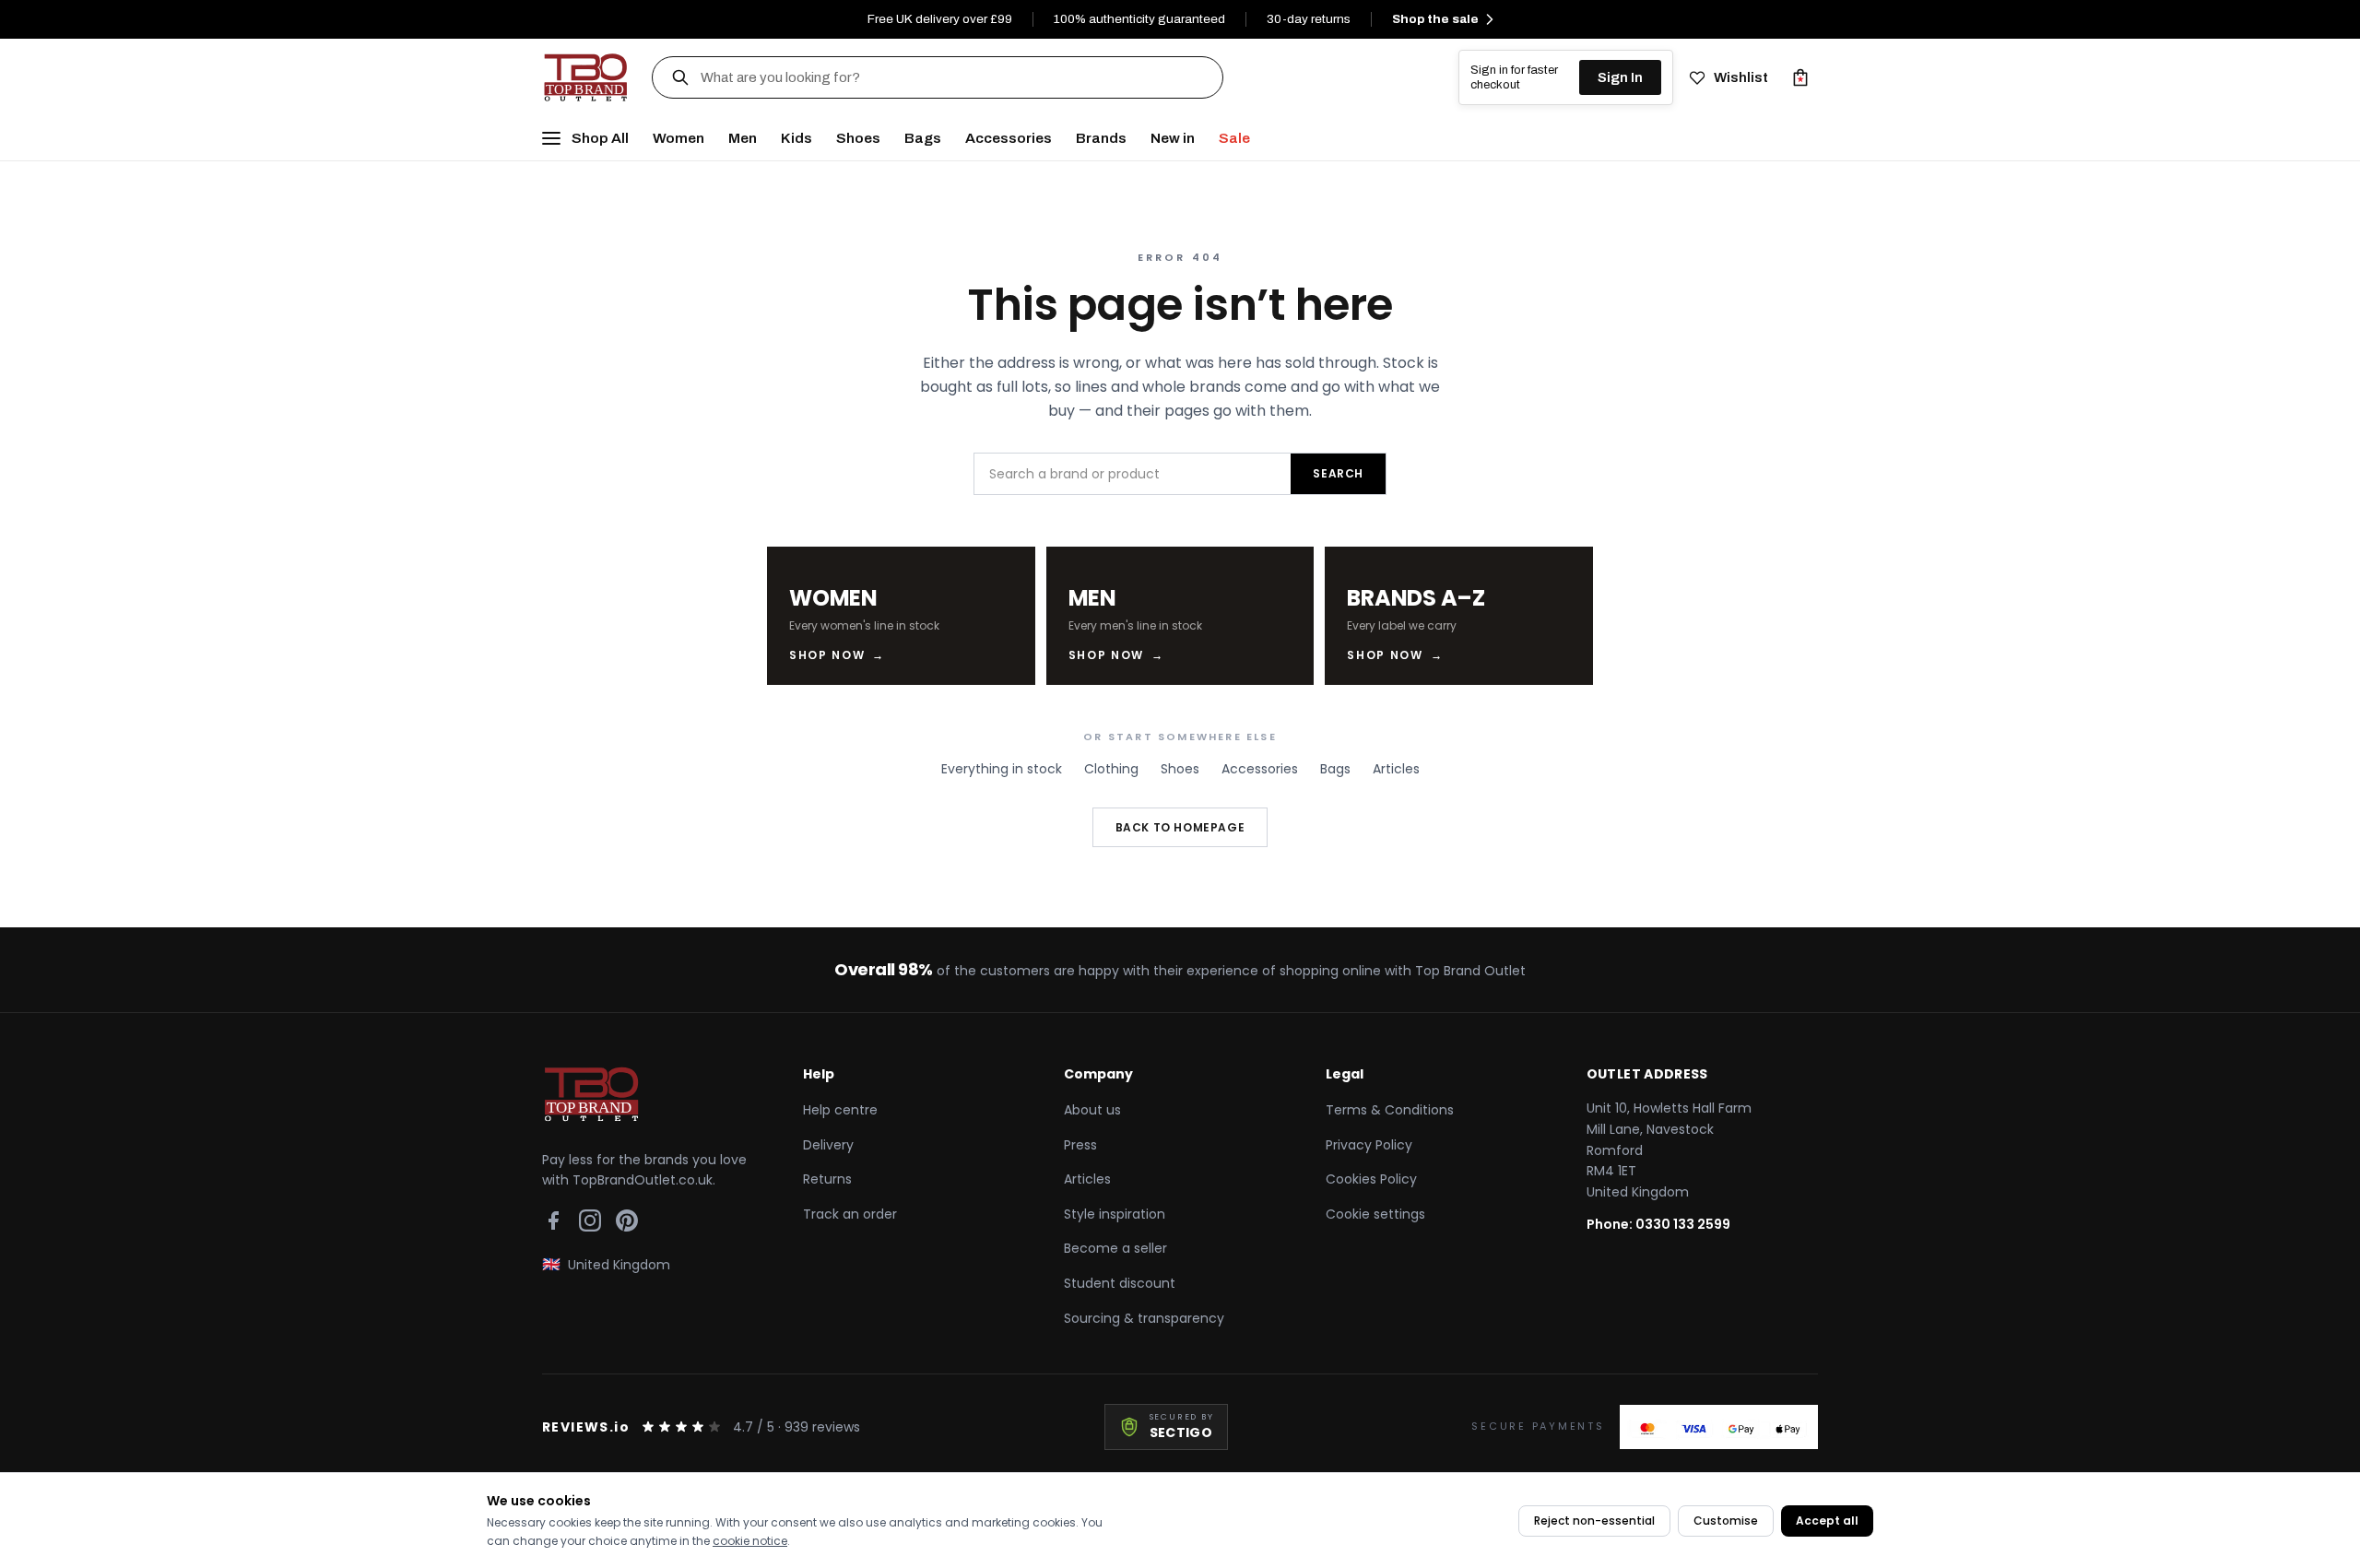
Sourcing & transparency (1144, 1318)
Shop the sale (1435, 19)
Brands (1101, 138)
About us (1092, 1110)
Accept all (1827, 1521)
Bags (923, 138)
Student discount (1120, 1283)
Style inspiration (1115, 1214)
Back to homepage (1180, 827)
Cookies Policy (1371, 1179)
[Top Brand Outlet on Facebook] (553, 1220)
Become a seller (1115, 1248)
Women (678, 138)
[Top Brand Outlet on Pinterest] (627, 1220)
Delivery (828, 1145)
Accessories (1009, 138)
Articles (1396, 769)
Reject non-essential (1594, 1521)
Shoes (858, 138)
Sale (1234, 138)
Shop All (600, 138)
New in (1173, 138)
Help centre (840, 1110)
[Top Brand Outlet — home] (587, 77)
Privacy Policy (1369, 1145)
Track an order (850, 1214)
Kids (796, 138)
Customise (1726, 1521)
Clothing (1111, 769)
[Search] (680, 77)
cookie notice (750, 1541)
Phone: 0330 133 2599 (1658, 1224)
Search (1338, 473)
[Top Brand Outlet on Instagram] (590, 1220)
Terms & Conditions (1390, 1110)
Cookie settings (1375, 1214)
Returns (827, 1179)
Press (1080, 1145)
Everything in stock (1002, 769)
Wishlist (1741, 77)
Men (743, 138)
